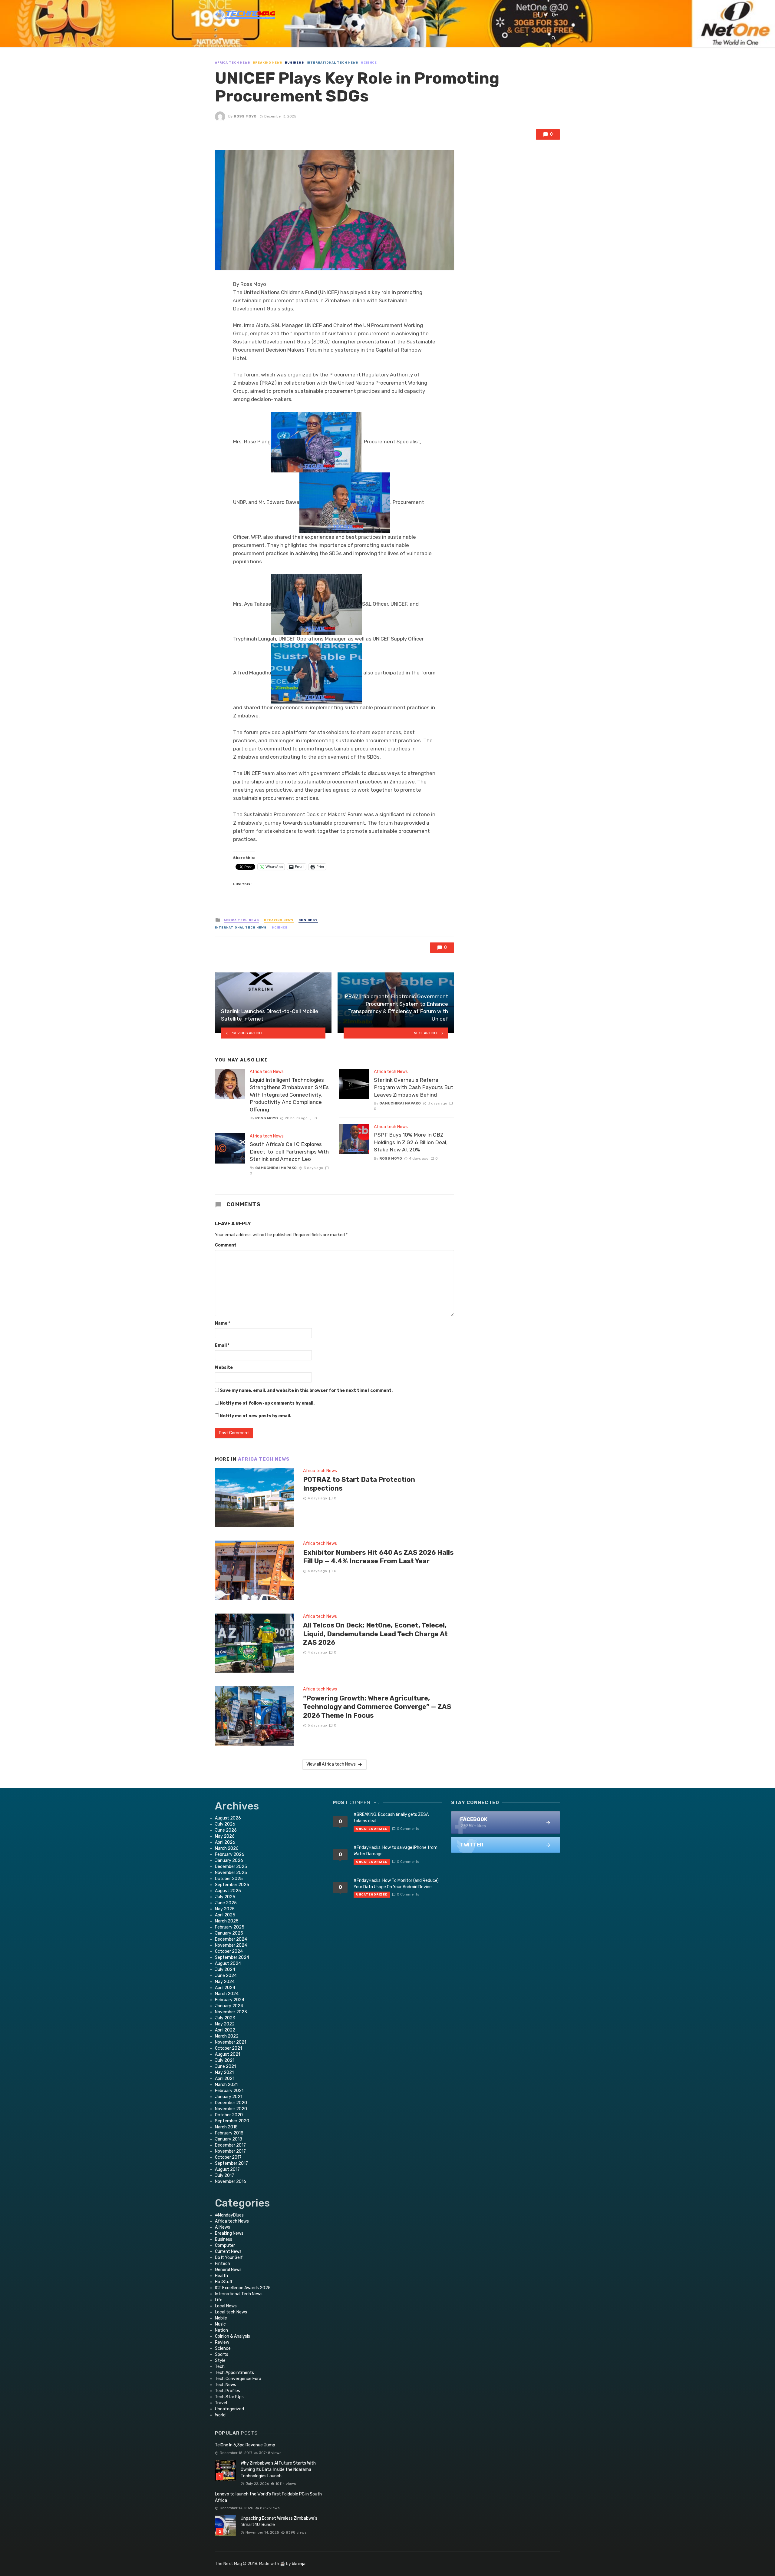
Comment (226, 1245)
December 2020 (231, 2103)
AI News (223, 2227)
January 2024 (229, 2006)
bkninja (299, 2564)
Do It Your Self (229, 2258)
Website (224, 1367)
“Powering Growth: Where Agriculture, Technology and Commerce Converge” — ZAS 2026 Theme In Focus (377, 1707)
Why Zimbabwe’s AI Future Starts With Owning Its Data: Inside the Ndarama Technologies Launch (278, 2470)
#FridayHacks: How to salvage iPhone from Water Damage (396, 1851)
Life (219, 2300)
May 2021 (224, 2073)
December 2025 (231, 1867)
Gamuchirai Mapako (276, 1168)
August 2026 (228, 1818)
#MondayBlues (229, 2215)
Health (221, 2276)
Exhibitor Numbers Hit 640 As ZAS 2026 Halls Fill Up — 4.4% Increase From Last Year (378, 1557)
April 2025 (225, 1915)
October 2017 (228, 2157)
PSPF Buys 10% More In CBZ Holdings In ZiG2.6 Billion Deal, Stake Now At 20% (411, 1142)
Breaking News (268, 63)
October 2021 (228, 2048)
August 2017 (227, 2169)
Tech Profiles (228, 2391)
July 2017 (224, 2175)
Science (369, 63)
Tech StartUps (229, 2397)
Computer (225, 2245)
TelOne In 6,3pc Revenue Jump (245, 2445)
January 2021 (229, 2097)
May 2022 (225, 2024)
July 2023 (225, 2018)
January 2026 (229, 1861)
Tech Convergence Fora (238, 2379)
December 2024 (231, 1939)
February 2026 (230, 1854)
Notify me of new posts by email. (256, 1416)
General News (228, 2270)
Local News (226, 2306)
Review (222, 2342)
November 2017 (230, 2151)
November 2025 (231, 1873)
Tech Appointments (234, 2373)
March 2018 (226, 2127)
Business (295, 63)
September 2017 (231, 2163)
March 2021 (226, 2085)
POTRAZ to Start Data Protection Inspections (359, 1484)
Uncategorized (229, 2409)
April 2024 (225, 1988)
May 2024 (225, 1982)
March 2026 (227, 1848)
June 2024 (226, 1976)
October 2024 (229, 1951)
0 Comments (408, 1829)
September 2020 (232, 2121)
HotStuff (224, 2282)
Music (220, 2324)
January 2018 (229, 2139)
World (220, 2415)
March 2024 (227, 1994)
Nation (221, 2330)
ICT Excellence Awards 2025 (243, 2288)
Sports (222, 2354)
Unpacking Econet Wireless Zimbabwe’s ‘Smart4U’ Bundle (279, 2521)
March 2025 (227, 1921)
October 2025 (229, 1879)
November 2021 (231, 2042)
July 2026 (225, 1824)
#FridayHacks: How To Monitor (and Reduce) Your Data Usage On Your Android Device (396, 1884)
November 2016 (231, 2182)
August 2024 (228, 1963)
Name (223, 1323)
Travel (221, 2403)
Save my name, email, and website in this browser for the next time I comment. (306, 1391)
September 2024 (232, 1957)
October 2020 (229, 2115)
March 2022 (227, 2036)
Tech (220, 2367)
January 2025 (229, 1933)
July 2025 (225, 1897)
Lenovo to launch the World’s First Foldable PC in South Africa (268, 2497)
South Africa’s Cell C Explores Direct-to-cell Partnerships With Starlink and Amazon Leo (289, 1152)
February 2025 (230, 1927)
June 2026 (226, 1830)
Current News (228, 2252)
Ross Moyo (245, 116)
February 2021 (229, 2091)
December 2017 (230, 2145)
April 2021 (225, 2079)
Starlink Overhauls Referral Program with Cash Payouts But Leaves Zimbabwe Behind (414, 1087)
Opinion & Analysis (232, 2336)
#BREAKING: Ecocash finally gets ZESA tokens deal (391, 1818)
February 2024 (230, 2000)
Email (222, 1345)
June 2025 (226, 1903)
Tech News (226, 2385)
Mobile (221, 2318)
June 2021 (225, 2066)
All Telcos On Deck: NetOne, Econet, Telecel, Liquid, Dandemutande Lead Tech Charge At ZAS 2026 (375, 1634)
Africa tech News (233, 63)
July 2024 (225, 1970)
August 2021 (228, 2054)
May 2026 (225, 1836)
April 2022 (225, 2030)
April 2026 (225, 1842)
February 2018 (229, 2133)
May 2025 (225, 1909)
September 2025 (232, 1885)
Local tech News (231, 2312)
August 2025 (228, 1891)
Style (220, 2361)
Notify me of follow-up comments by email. (267, 1403)
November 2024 (231, 1945)
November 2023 (231, 2012)
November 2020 (231, 2109)
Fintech (223, 2264)
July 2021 (225, 2060)
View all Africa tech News (331, 1764)
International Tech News (333, 63)
